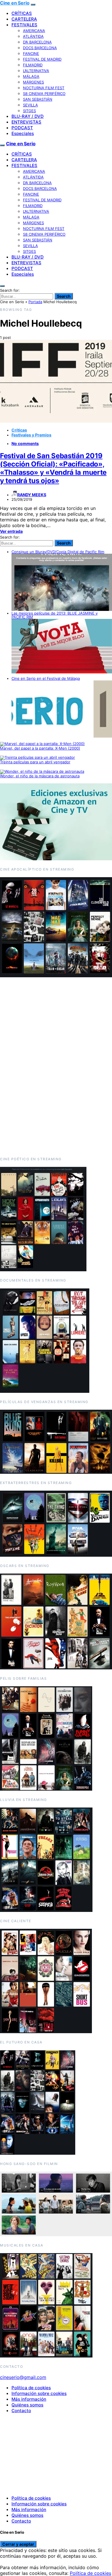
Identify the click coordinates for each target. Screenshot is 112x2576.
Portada (35, 302)
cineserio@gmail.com (23, 2377)
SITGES (29, 111)
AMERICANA (34, 31)
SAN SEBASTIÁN (38, 99)
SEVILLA (30, 105)
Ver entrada (11, 531)
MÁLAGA (31, 76)
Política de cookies (31, 2388)
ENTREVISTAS (26, 122)
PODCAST (22, 128)
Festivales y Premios (31, 435)
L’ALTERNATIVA (36, 71)
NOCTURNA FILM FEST (44, 88)
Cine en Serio (15, 3)
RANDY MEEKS (32, 495)
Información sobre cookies (39, 2393)
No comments (25, 443)
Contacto (21, 2411)
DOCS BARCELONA (40, 48)
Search (64, 296)
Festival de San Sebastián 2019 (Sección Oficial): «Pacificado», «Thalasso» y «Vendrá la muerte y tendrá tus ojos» (53, 468)
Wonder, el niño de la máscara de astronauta (40, 776)
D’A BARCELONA (37, 42)
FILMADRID (33, 65)
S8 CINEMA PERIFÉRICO (44, 94)
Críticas (19, 430)
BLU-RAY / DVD (28, 116)
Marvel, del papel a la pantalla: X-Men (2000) (40, 748)
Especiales (23, 133)
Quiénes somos (27, 2405)
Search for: (10, 290)
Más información (29, 2399)
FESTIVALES (24, 25)
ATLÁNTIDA (33, 36)
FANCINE (31, 53)
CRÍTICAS (22, 13)
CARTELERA (24, 19)
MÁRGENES (33, 82)
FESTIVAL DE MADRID (42, 59)
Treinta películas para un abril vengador (35, 762)
